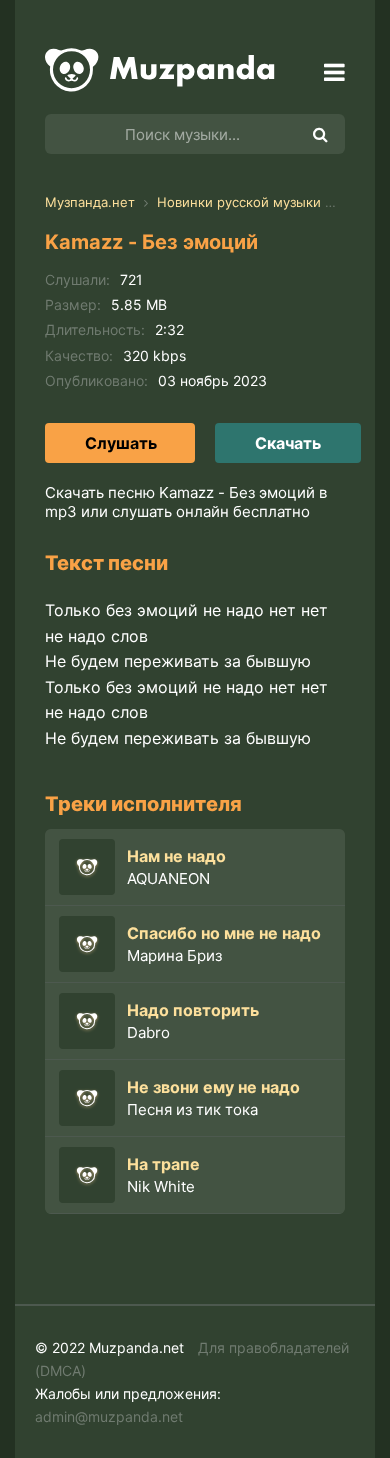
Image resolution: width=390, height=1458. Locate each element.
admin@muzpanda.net (109, 1416)
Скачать (288, 443)
